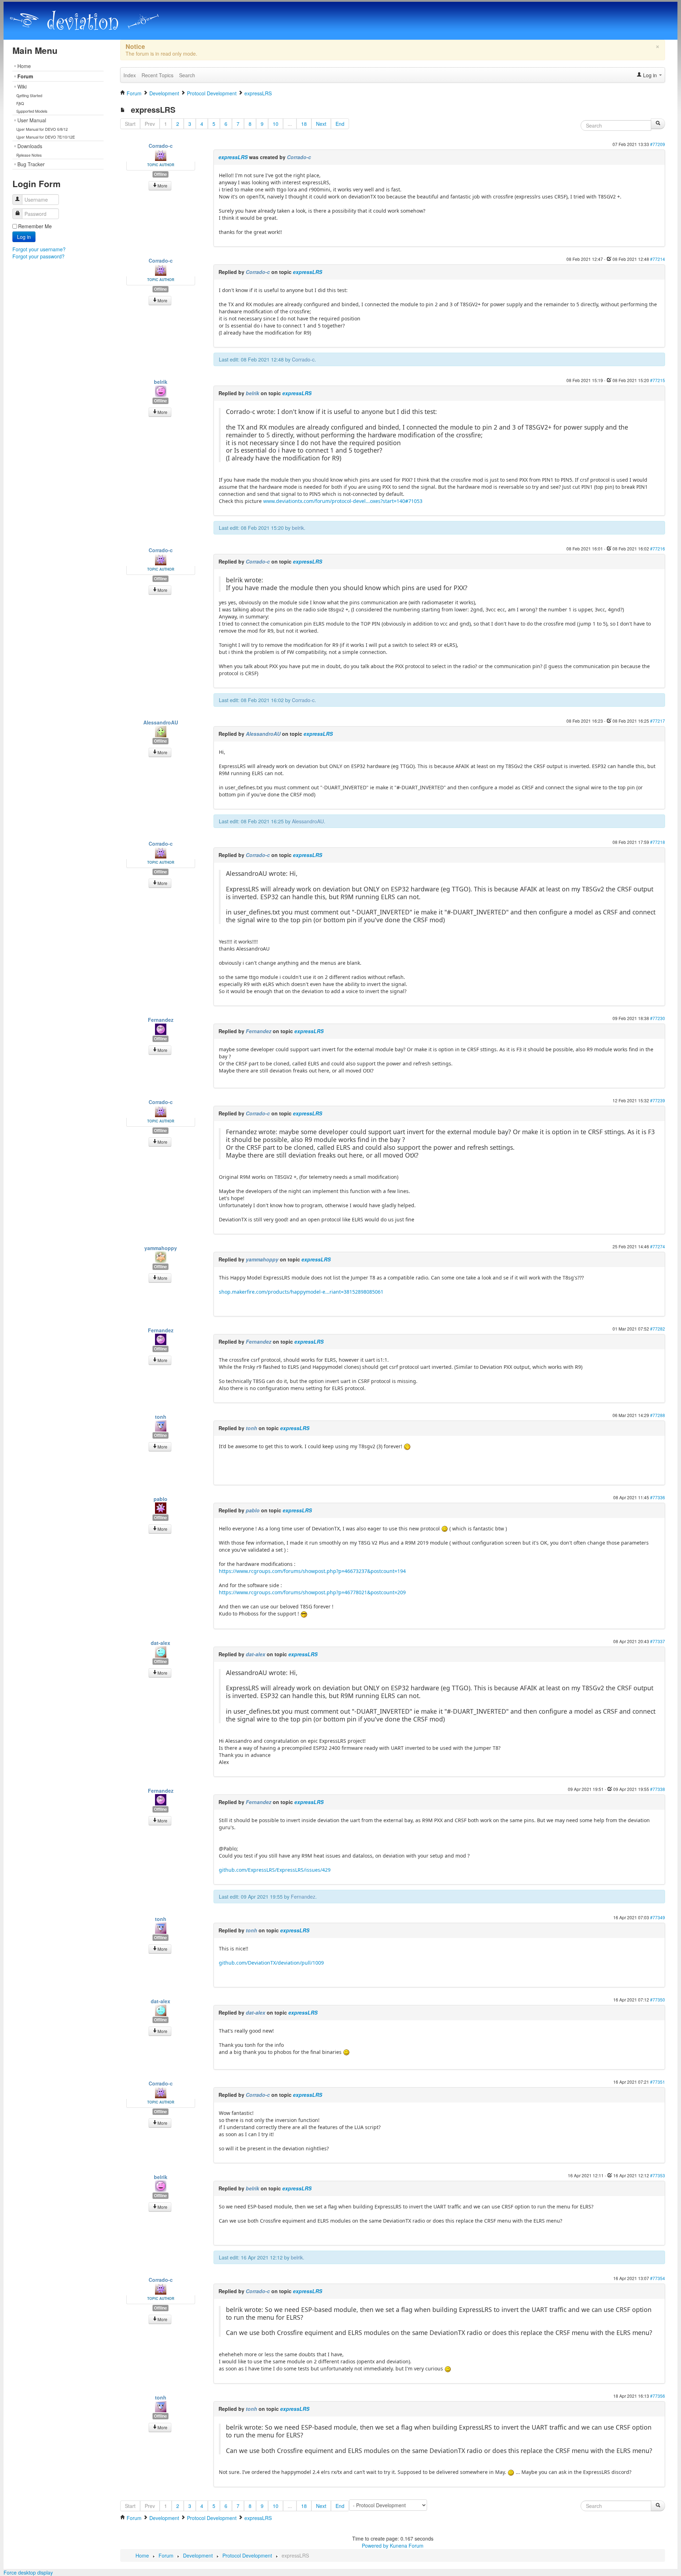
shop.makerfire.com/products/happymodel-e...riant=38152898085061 (301, 1292)
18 (304, 124)
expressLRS (233, 157)
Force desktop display (28, 2572)
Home (24, 66)
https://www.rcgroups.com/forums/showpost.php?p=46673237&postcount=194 (312, 1571)
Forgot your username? (39, 249)
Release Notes (29, 155)
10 (276, 124)
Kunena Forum (407, 2546)
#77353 (658, 2175)
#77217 (658, 721)
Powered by (375, 2546)
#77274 (658, 1246)
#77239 (658, 1100)
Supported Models (32, 111)
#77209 (658, 144)
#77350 (658, 2000)
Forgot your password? (38, 256)
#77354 (658, 2278)
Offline (160, 174)
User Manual (32, 120)
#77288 (658, 1415)
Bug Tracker (31, 164)
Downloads (30, 146)
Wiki (22, 86)
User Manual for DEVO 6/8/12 (42, 129)
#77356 (658, 2396)
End (340, 124)
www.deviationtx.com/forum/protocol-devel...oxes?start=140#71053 (343, 501)
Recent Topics (157, 75)
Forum (25, 76)
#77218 (658, 842)
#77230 (658, 1018)
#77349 (658, 1917)
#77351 (658, 2082)
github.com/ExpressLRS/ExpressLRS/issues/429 (275, 1870)
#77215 (658, 380)
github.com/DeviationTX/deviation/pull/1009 (271, 1963)
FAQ (20, 103)
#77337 (658, 1641)
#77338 (658, 1789)
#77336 (658, 1497)
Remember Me (35, 226)
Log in (24, 237)
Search (187, 75)
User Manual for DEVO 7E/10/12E (46, 137)
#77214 (658, 259)
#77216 (658, 548)
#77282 (658, 1329)
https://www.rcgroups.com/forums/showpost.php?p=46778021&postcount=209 (312, 1592)
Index (130, 75)
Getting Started (29, 95)
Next (321, 124)
